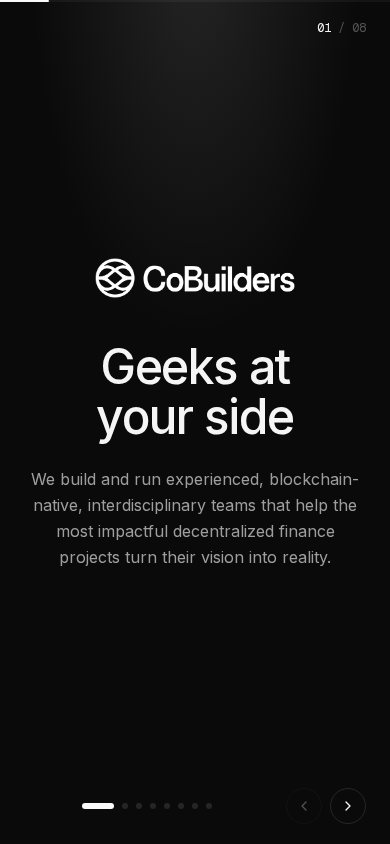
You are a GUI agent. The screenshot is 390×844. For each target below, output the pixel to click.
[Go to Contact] (209, 806)
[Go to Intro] (98, 806)
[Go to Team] (181, 806)
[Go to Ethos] (167, 806)
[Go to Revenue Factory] (153, 806)
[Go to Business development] (139, 806)
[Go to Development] (125, 806)
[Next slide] (348, 806)
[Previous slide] (304, 806)
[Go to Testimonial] (195, 806)
